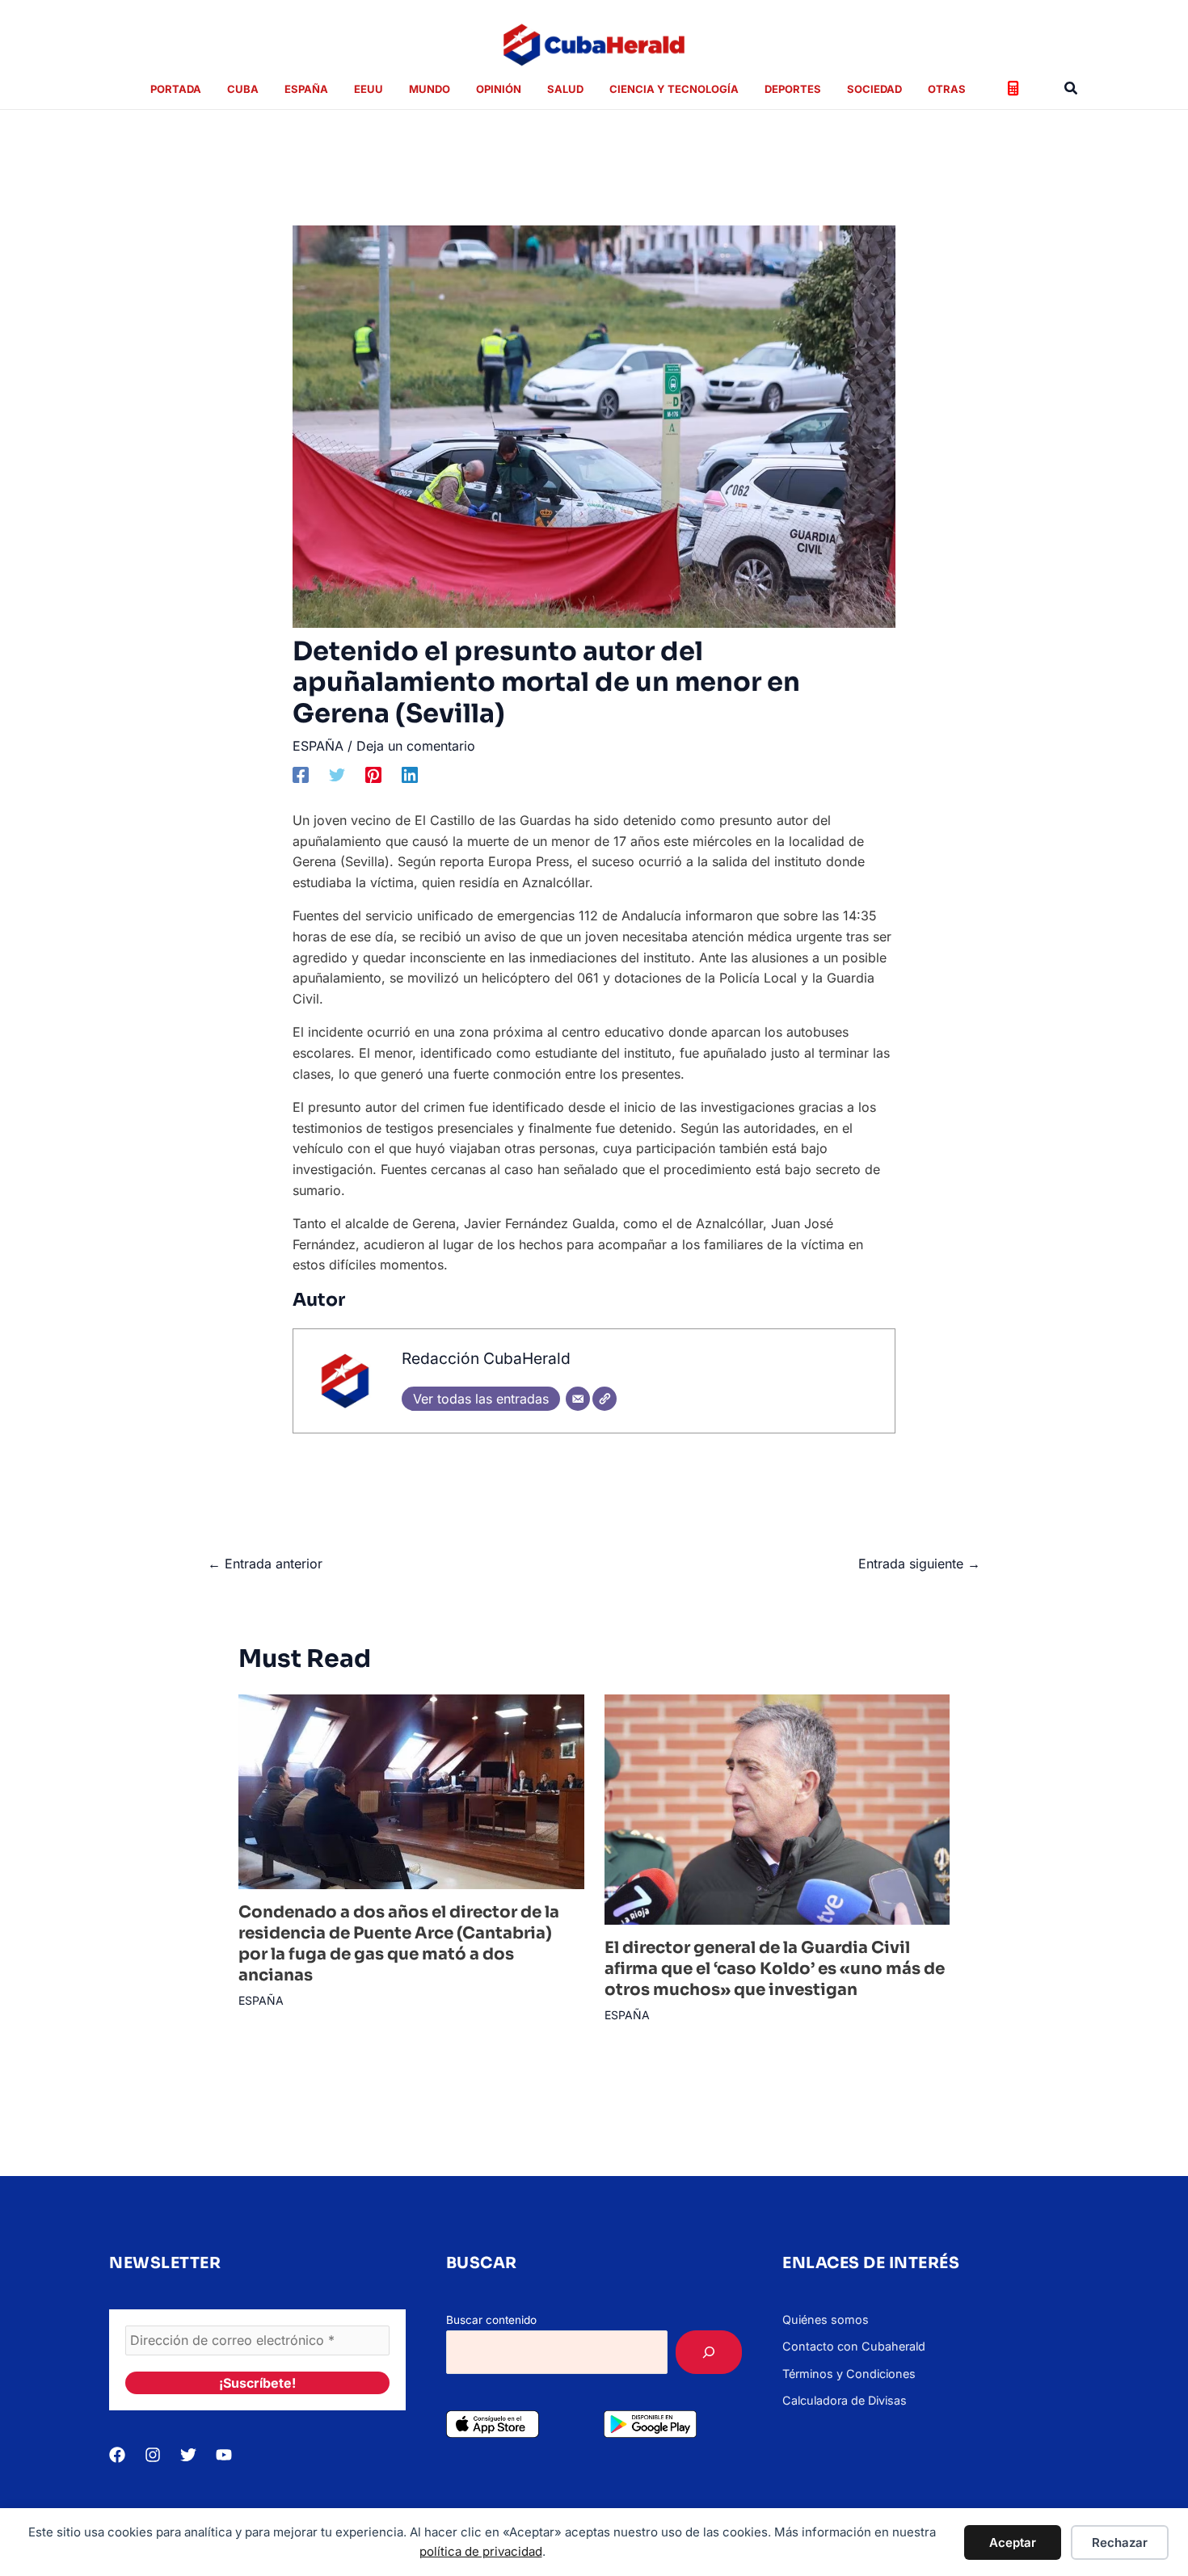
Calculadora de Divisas (845, 2400)
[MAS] (709, 2352)
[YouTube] (224, 2455)
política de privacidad (481, 2551)
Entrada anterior (265, 1564)
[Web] (605, 1399)
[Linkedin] (410, 774)
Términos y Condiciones (849, 2374)
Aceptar (1013, 2542)
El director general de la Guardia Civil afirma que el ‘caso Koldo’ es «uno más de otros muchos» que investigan (775, 1969)
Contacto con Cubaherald (854, 2346)
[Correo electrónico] (578, 1399)
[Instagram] (153, 2455)
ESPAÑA (318, 746)
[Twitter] (337, 774)
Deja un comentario (416, 746)
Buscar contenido (491, 2320)
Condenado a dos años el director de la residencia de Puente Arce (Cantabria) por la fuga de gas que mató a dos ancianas (399, 1944)
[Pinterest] (373, 774)
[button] (1072, 88)
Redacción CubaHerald (486, 1358)
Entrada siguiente (919, 1564)
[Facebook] (301, 774)
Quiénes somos (826, 2319)
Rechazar (1120, 2542)
